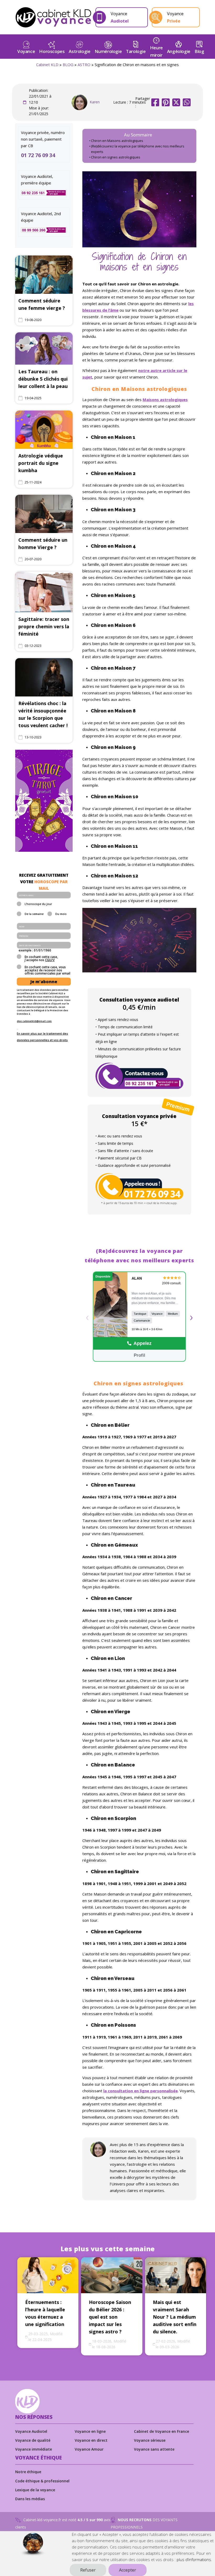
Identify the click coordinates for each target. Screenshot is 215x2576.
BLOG (68, 65)
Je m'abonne (44, 982)
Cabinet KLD (47, 65)
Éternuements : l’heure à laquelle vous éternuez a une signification (45, 2313)
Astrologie (79, 51)
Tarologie (136, 51)
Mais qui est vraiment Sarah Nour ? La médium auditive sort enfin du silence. (175, 2317)
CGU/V (50, 960)
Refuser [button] (88, 2570)
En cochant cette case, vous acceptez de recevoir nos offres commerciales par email (47, 970)
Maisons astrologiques (165, 400)
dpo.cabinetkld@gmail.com (34, 1021)
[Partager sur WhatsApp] (187, 102)
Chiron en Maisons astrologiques (117, 141)
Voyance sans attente (154, 2449)
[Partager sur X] (176, 102)
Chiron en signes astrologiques (116, 157)
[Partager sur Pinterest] (166, 102)
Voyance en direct (91, 2440)
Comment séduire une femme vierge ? (42, 304)
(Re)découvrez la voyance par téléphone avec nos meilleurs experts (138, 149)
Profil (139, 1355)
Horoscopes (52, 51)
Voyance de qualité (33, 2440)
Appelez (143, 1343)
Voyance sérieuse (150, 2440)
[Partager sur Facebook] (155, 102)
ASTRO (84, 65)
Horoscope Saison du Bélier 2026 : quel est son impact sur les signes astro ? (110, 2317)
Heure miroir (156, 51)
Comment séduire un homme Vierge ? (43, 544)
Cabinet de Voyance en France (162, 2431)
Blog (199, 51)
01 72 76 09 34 (38, 155)
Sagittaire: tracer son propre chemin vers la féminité (44, 626)
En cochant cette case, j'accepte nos (41, 959)
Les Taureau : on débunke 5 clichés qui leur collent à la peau (43, 379)
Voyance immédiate (34, 2449)
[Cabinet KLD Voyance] (53, 17)
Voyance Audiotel (31, 2431)
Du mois (61, 914)
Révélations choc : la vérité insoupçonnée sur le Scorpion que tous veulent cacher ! (43, 714)
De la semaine (34, 914)
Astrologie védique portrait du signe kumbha (41, 463)
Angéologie (179, 51)
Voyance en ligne (90, 2431)
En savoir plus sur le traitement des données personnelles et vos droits (42, 1037)
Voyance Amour (89, 2449)
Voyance (26, 51)
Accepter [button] (128, 2570)
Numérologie (108, 51)
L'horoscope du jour (38, 904)
